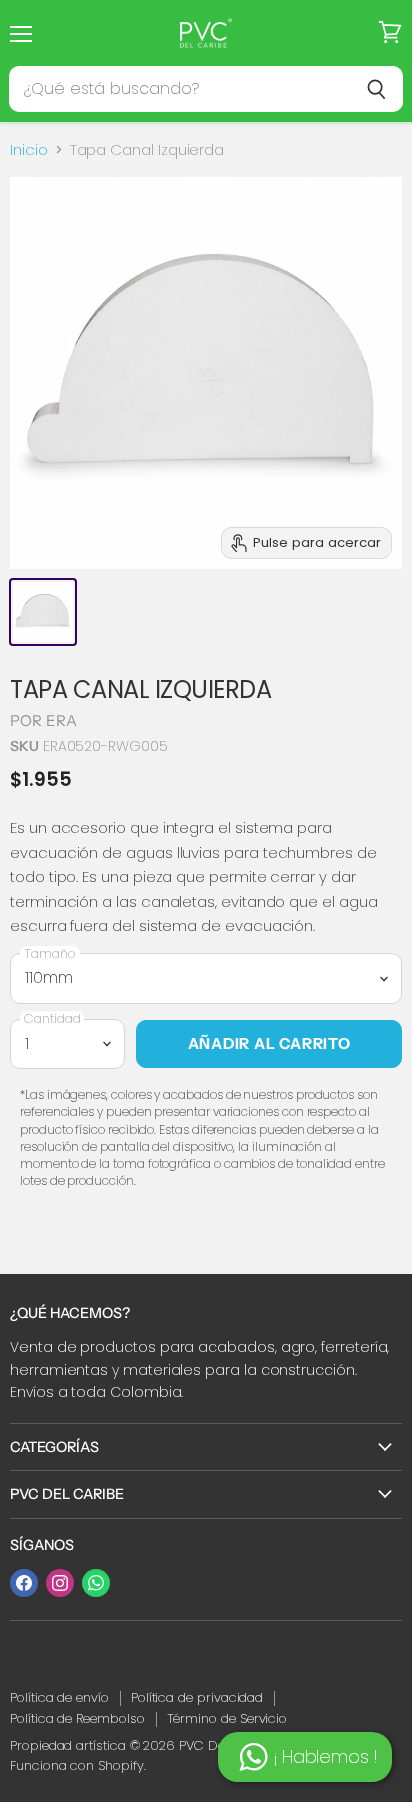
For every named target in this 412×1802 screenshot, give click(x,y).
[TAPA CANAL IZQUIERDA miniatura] (43, 612)
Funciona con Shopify (77, 1765)
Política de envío (59, 1697)
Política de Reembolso (77, 1718)
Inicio (29, 149)
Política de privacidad (197, 1697)
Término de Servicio (227, 1718)
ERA (61, 720)
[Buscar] (376, 89)
